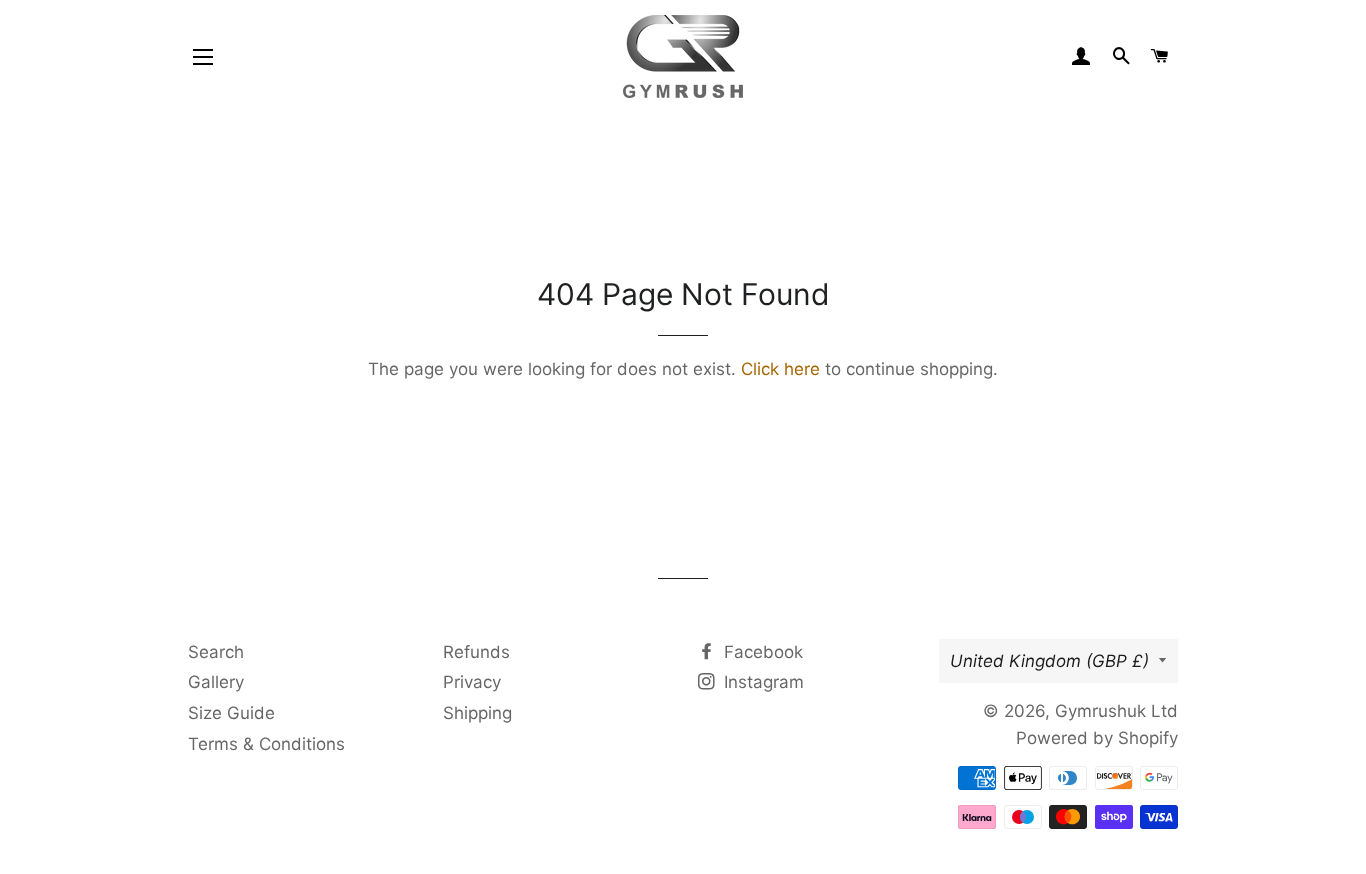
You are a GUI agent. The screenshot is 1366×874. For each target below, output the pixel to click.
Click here (780, 369)
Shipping (477, 713)
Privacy (472, 682)
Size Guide (231, 713)
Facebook (761, 652)
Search (216, 652)
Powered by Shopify (1097, 738)
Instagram (761, 682)
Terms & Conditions (266, 744)
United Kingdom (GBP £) (1049, 661)
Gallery (216, 682)
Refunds (476, 652)
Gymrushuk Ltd (1116, 711)
